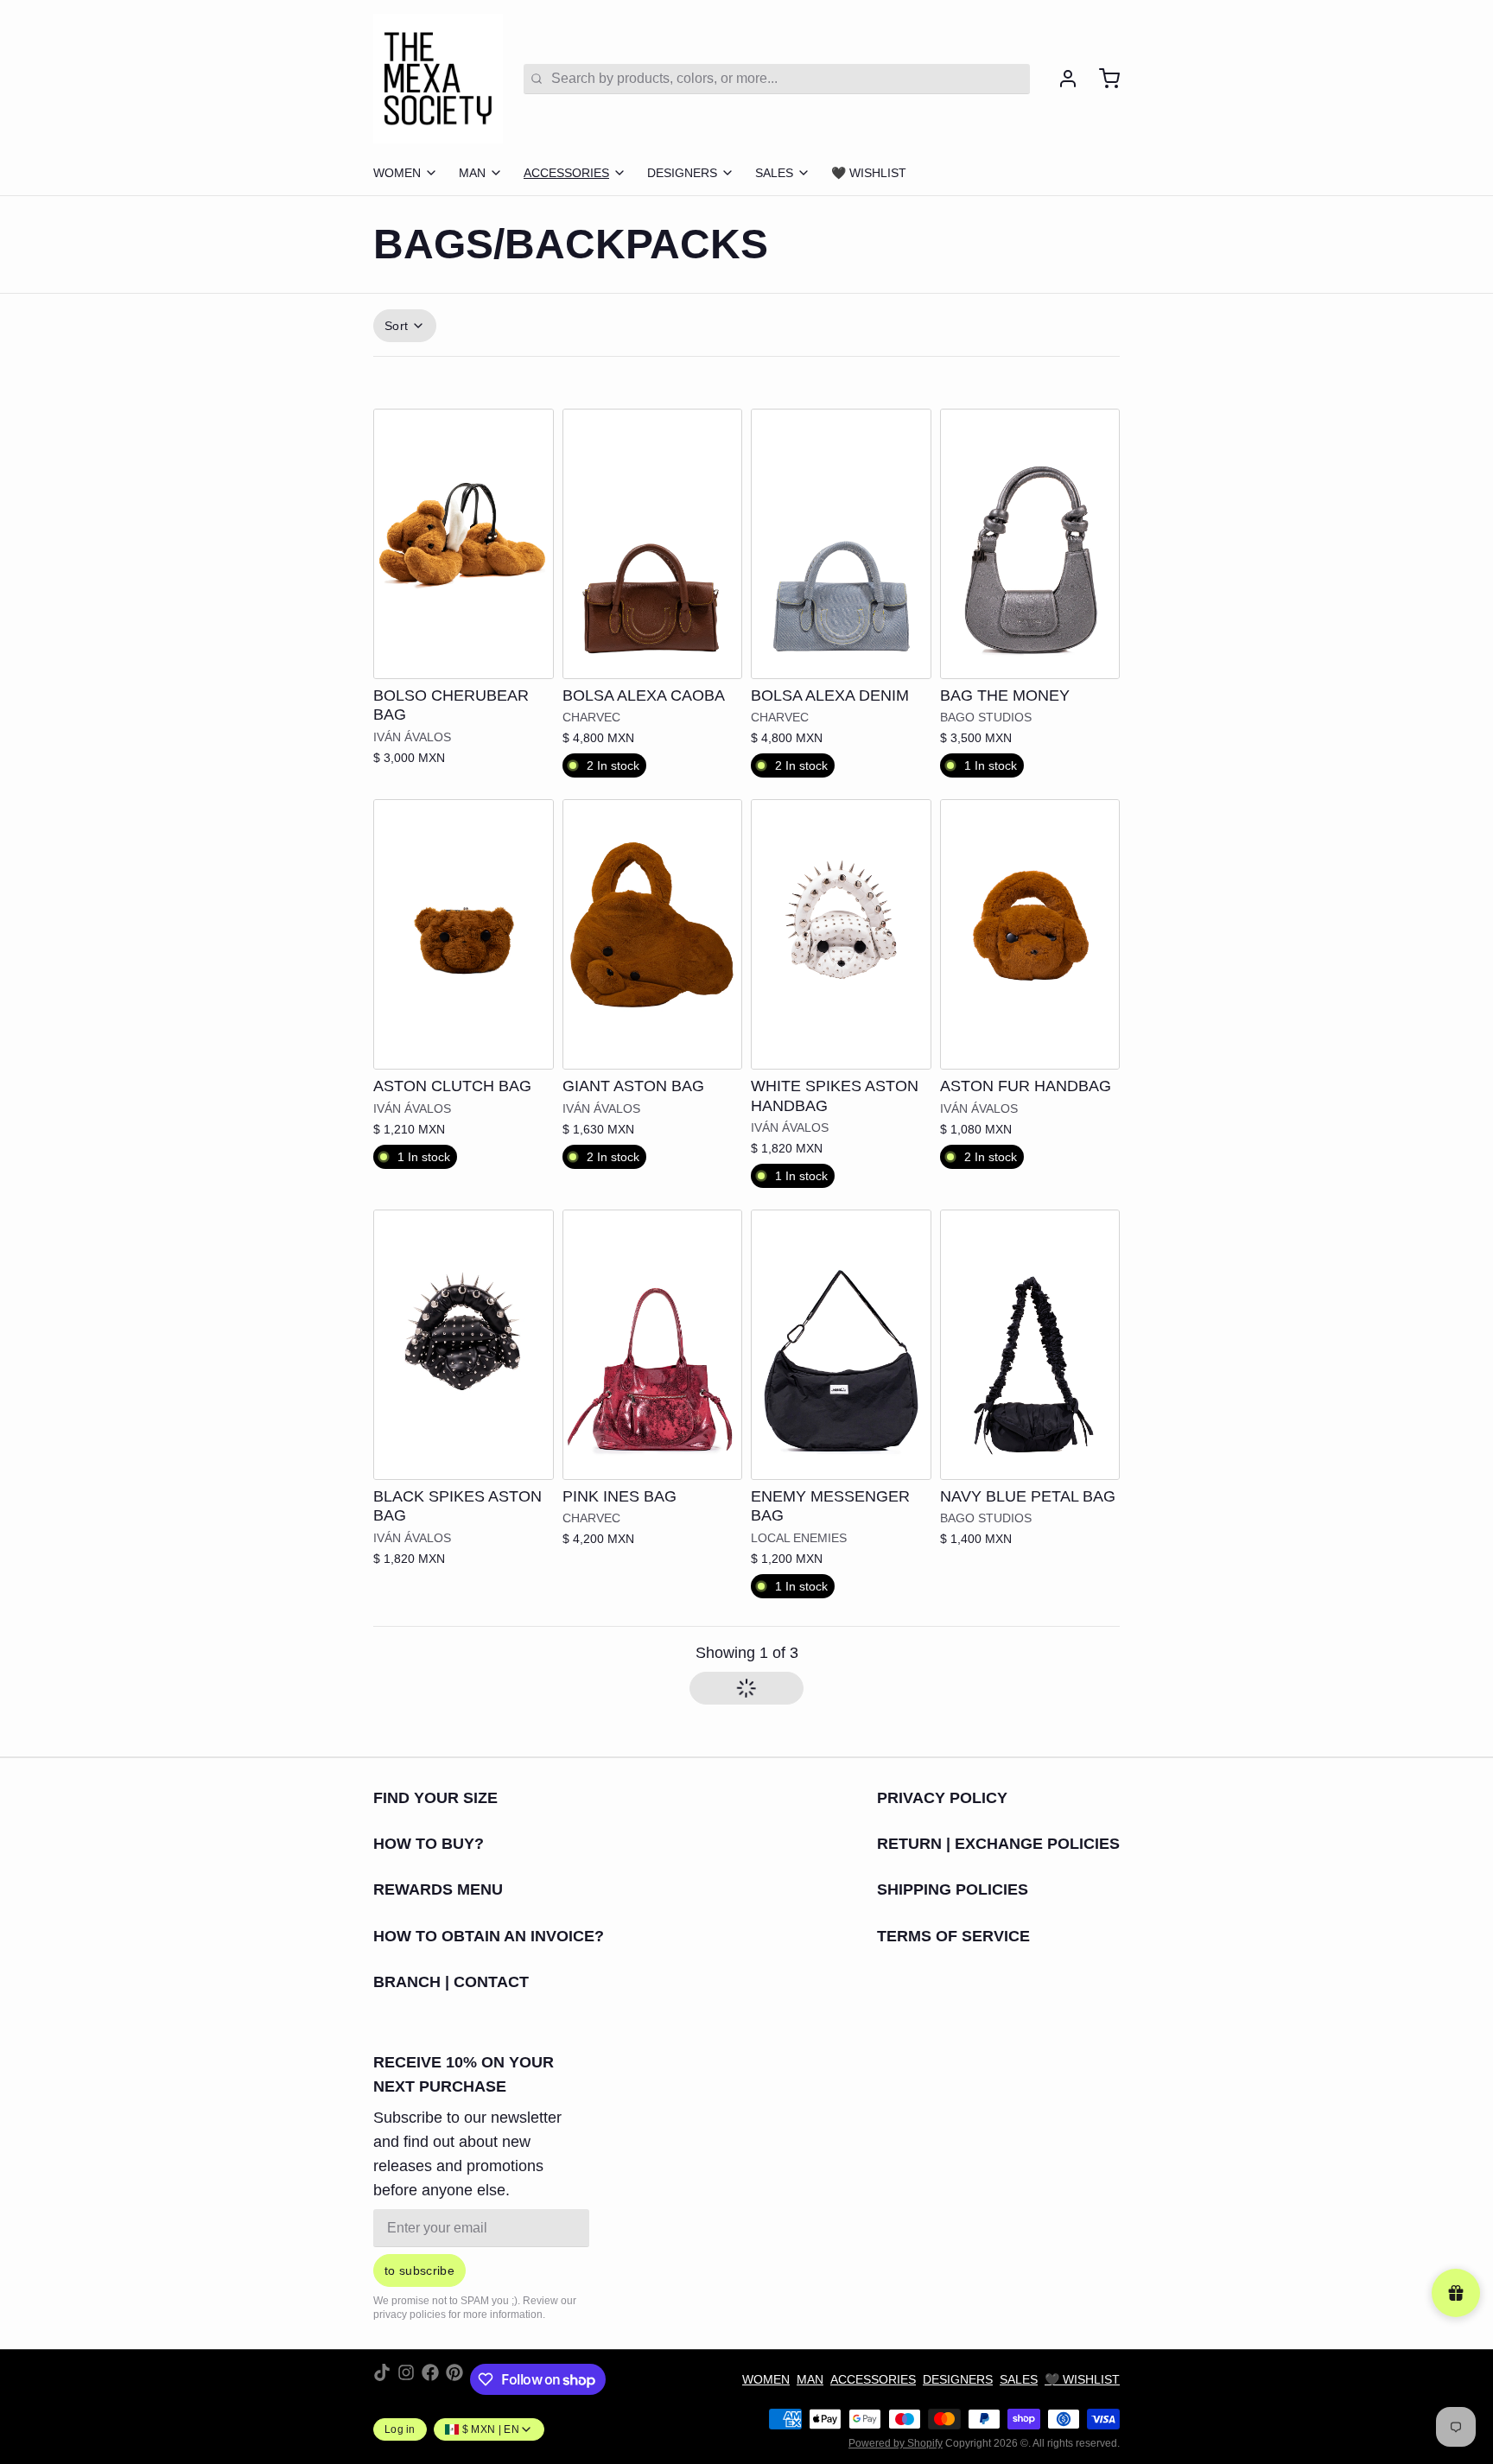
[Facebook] (430, 2379)
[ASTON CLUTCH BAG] (464, 934)
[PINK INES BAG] (653, 1345)
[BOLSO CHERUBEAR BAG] (464, 544)
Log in (400, 2429)
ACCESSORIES (566, 173)
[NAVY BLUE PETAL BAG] (1030, 1345)
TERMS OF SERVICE (953, 1936)
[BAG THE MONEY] (1030, 544)
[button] (653, 654)
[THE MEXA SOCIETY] (438, 79)
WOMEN (397, 173)
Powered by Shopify (896, 2443)
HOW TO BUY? (429, 1844)
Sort (396, 326)
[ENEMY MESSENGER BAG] (841, 1345)
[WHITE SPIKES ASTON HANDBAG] (841, 934)
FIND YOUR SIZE (435, 1798)
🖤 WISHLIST (869, 173)
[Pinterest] (454, 2379)
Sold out (464, 654)
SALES (774, 173)
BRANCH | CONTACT (451, 1982)
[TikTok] (382, 2379)
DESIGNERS (682, 173)
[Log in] (1061, 79)
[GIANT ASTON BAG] (653, 934)
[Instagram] (406, 2379)
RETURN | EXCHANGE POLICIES (998, 1844)
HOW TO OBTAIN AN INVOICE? (489, 1936)
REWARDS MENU (438, 1889)
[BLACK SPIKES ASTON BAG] (464, 1345)
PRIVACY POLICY (942, 1798)
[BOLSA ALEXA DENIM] (841, 544)
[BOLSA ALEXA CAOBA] (653, 544)
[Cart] (1102, 79)
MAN (472, 173)
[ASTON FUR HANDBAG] (1030, 934)
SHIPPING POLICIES (953, 1889)
